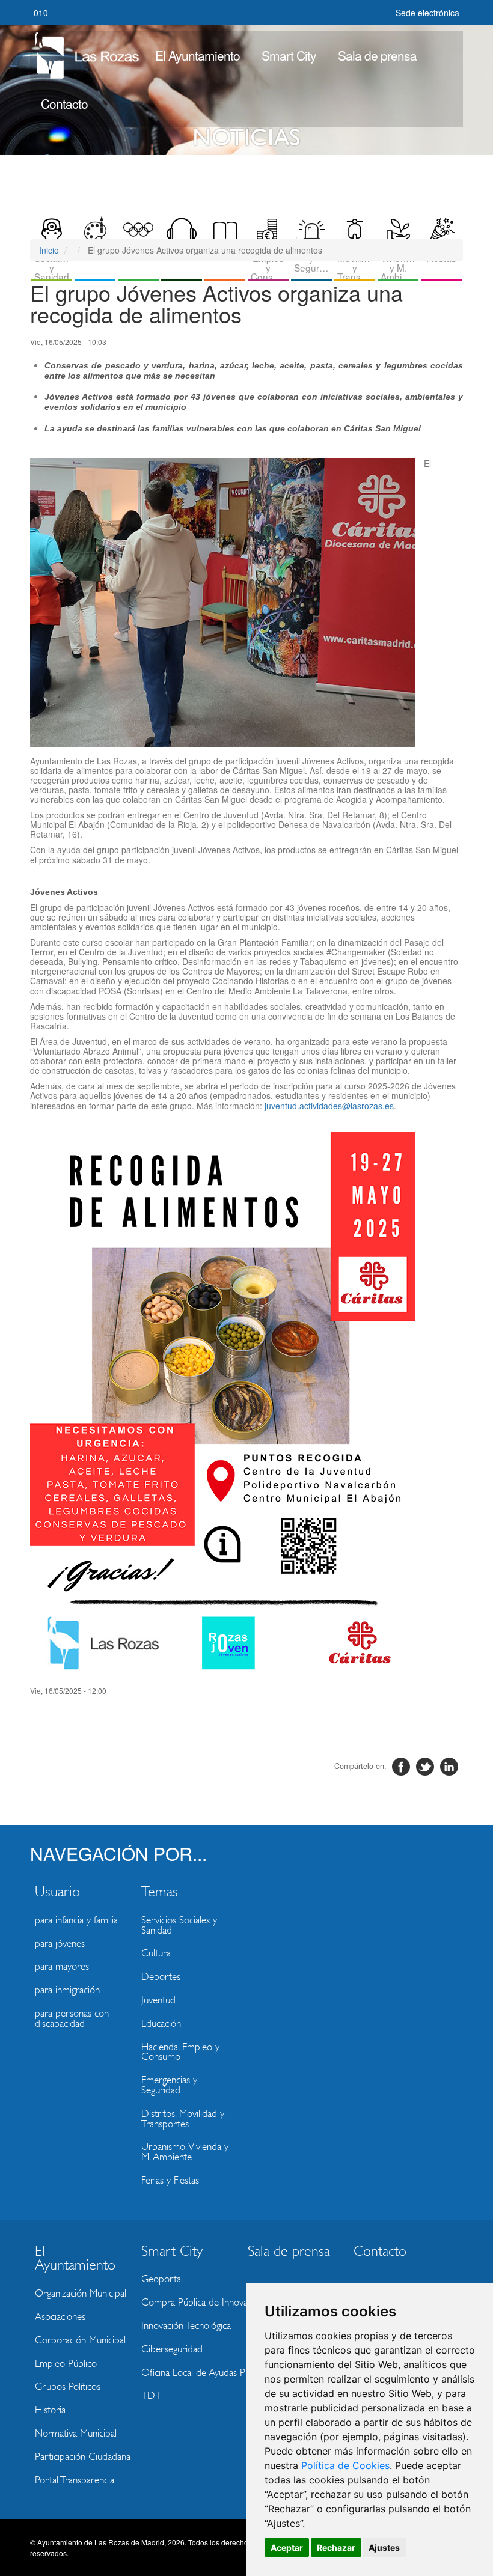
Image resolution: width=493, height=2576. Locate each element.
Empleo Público (66, 2364)
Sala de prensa (377, 55)
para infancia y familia (76, 1920)
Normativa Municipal (76, 2433)
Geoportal (162, 2279)
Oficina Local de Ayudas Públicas (191, 2373)
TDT (151, 2395)
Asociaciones (60, 2317)
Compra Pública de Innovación (191, 2302)
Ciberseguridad (172, 2349)
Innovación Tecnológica (186, 2326)
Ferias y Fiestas (170, 2180)
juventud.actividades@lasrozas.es (329, 1106)
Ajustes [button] (384, 2547)
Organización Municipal (81, 2293)
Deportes (161, 1977)
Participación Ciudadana (83, 2457)
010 (41, 13)
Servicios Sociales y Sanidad (179, 1925)
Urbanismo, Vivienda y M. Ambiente (185, 2152)
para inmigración (67, 1990)
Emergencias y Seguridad (169, 2085)
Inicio (49, 250)
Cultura (156, 1953)
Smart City (289, 55)
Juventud (158, 2000)
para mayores (62, 1966)
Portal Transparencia (75, 2480)
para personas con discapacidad (72, 2018)
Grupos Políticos (68, 2386)
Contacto (64, 103)
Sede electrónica (427, 13)
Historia (50, 2410)
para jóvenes (60, 1944)
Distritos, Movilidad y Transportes (183, 2119)
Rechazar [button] (336, 2547)
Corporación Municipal (80, 2340)
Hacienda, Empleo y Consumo (180, 2052)
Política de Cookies (345, 2465)
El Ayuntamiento (198, 55)
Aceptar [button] (287, 2547)
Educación (161, 2023)
